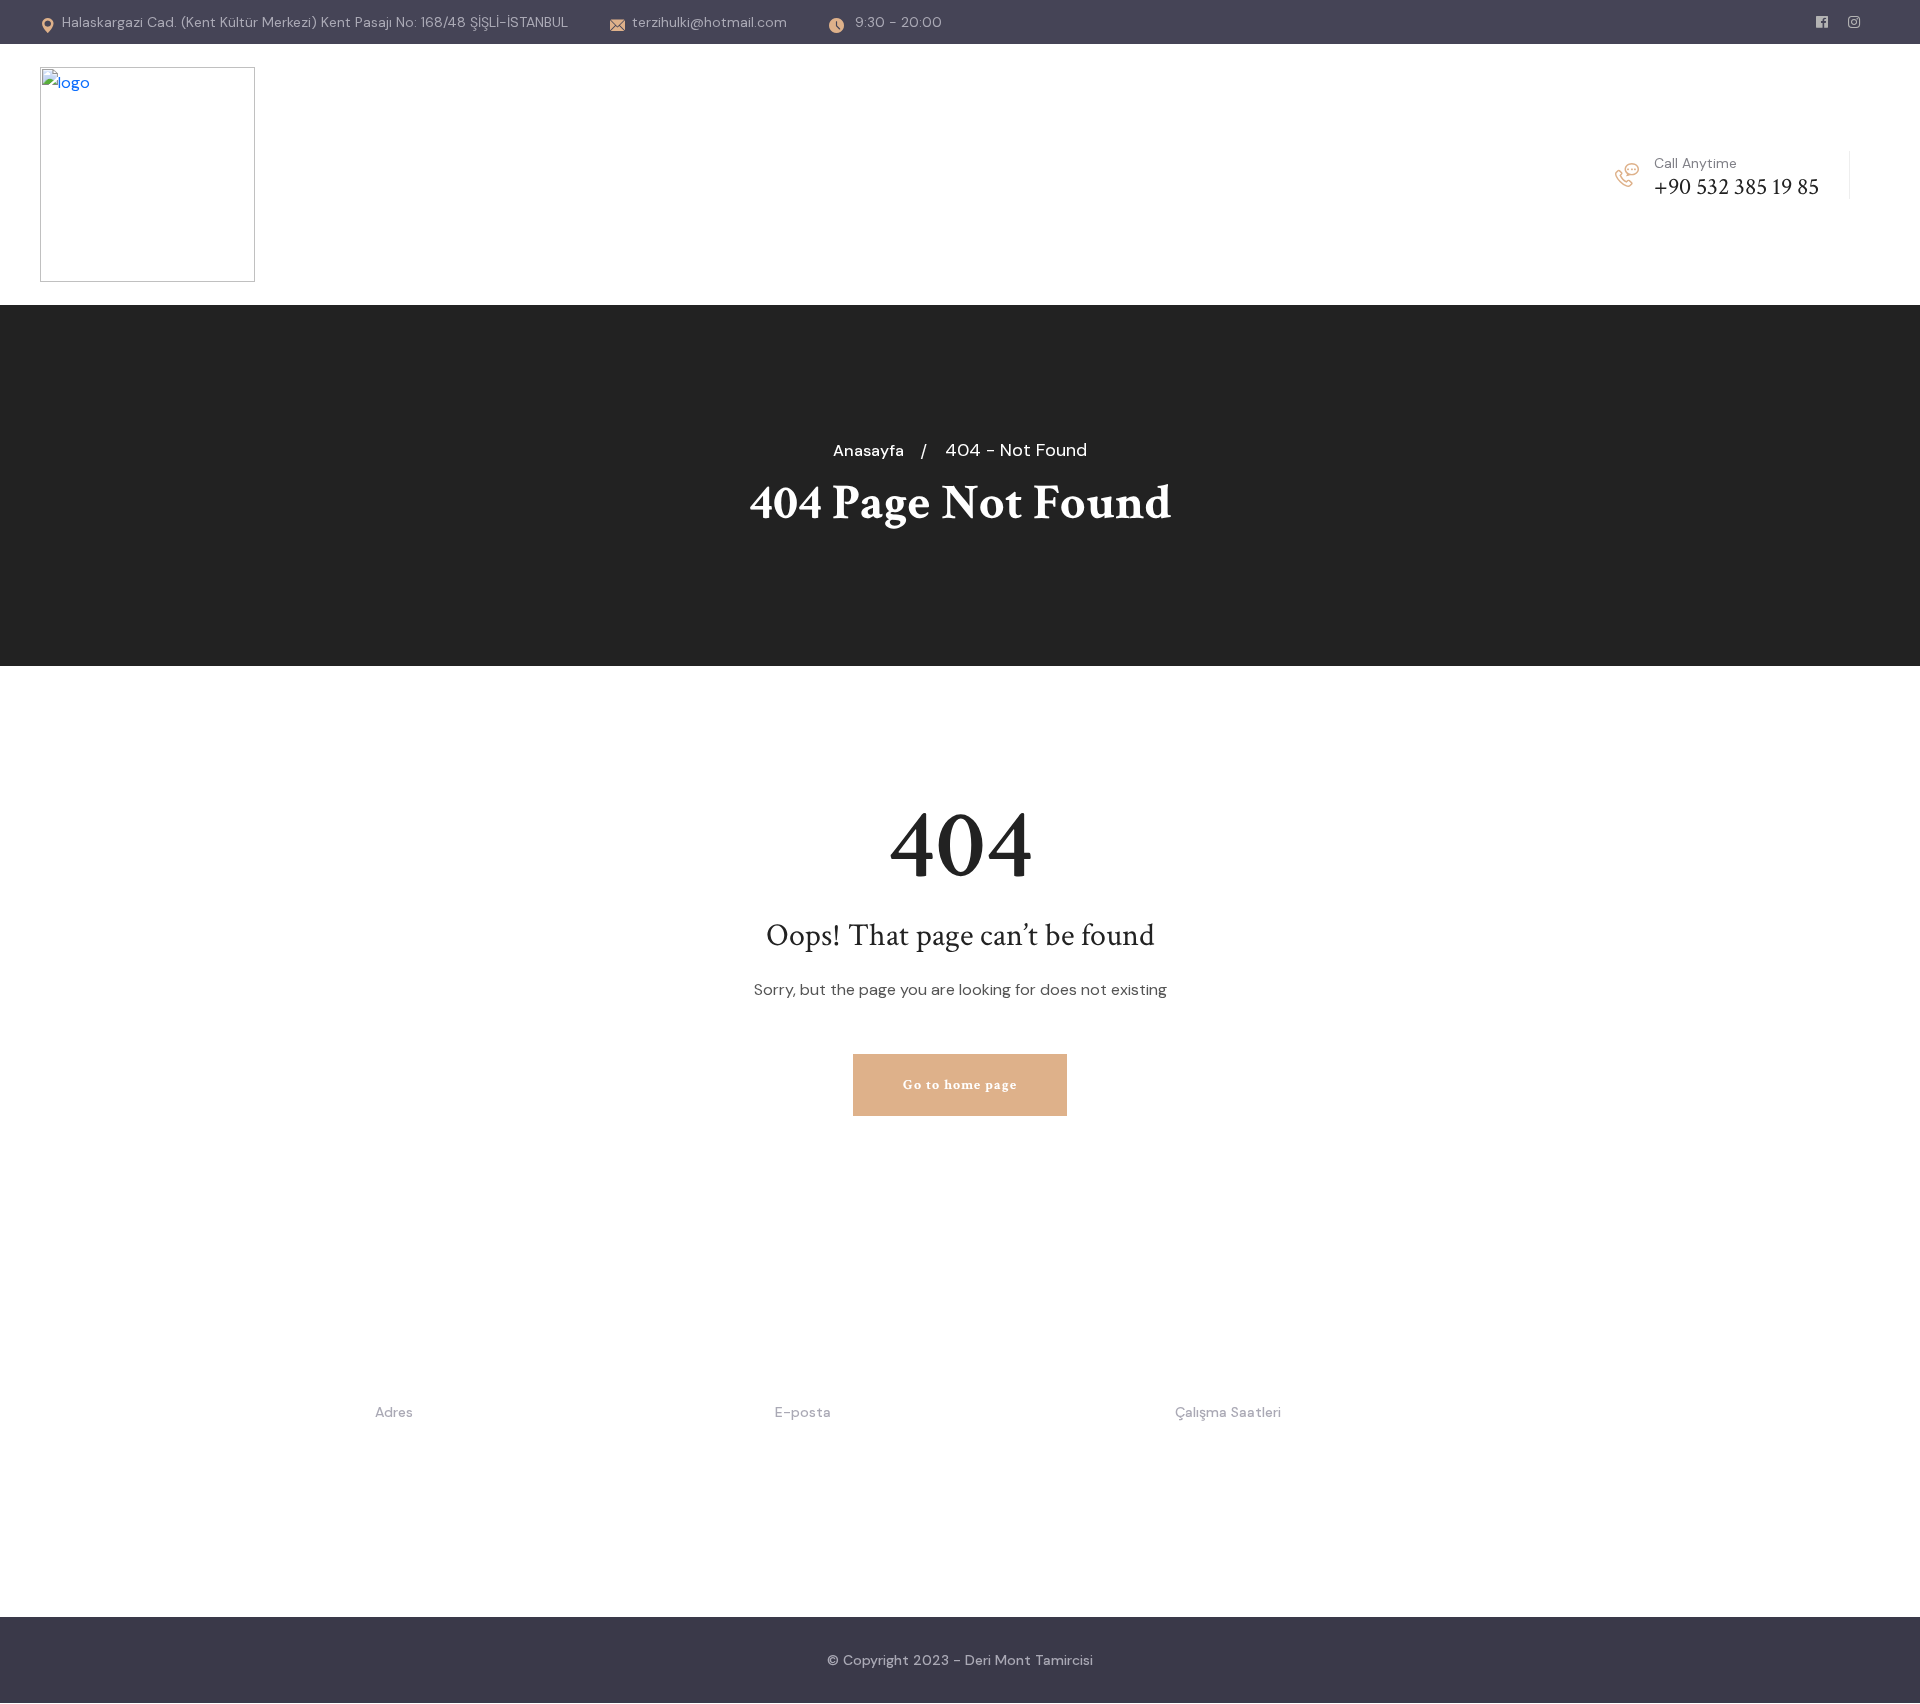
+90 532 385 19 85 (1736, 186)
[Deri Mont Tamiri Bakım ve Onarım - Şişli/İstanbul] (147, 173)
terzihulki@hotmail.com (709, 22)
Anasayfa (872, 450)
